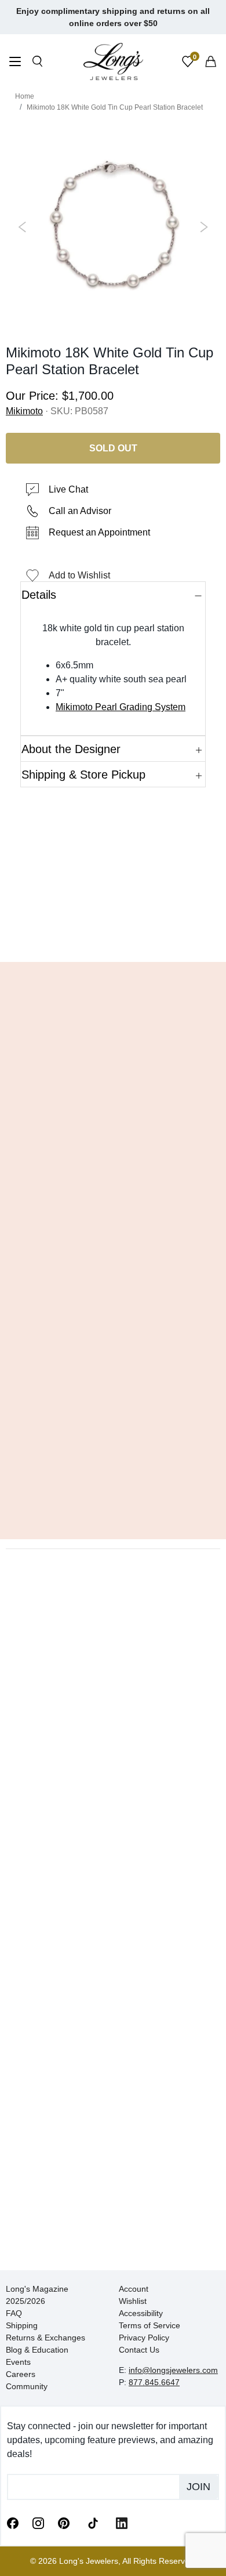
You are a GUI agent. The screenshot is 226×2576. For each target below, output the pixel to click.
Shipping (22, 2325)
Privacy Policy (144, 2338)
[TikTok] (93, 2522)
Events (18, 2362)
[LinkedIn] (122, 2523)
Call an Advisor (80, 511)
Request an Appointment (99, 532)
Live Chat (68, 489)
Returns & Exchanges (45, 2338)
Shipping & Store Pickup (83, 775)
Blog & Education (37, 2350)
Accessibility (141, 2313)
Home (25, 96)
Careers (21, 2374)
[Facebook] (13, 2523)
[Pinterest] (64, 2523)
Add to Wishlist (79, 575)
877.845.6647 (154, 2382)
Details (39, 595)
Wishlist (133, 2301)
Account (134, 2289)
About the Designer (71, 749)
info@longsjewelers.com (173, 2370)
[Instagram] (38, 2523)
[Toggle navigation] (15, 63)
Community (27, 2386)
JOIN (198, 2487)
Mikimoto (24, 411)
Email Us (113, 936)
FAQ (14, 2313)
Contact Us (139, 2350)
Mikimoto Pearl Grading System (121, 707)
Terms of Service (150, 2325)
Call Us (38, 936)
